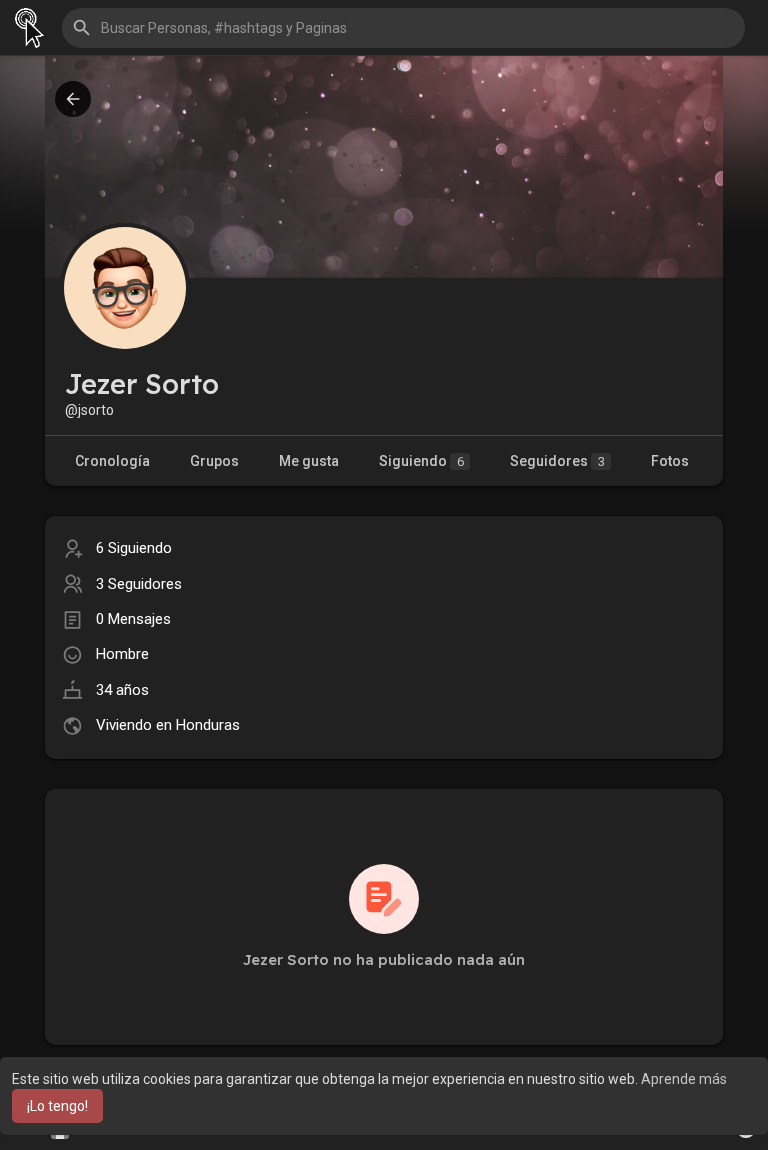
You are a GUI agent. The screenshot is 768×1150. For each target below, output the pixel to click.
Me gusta (309, 461)
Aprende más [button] (684, 1079)
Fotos (670, 461)
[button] (403, 28)
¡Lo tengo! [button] (57, 1106)
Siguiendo (421, 461)
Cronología (112, 461)
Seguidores (557, 461)
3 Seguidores (139, 584)
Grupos (214, 461)
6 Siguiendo (134, 548)
